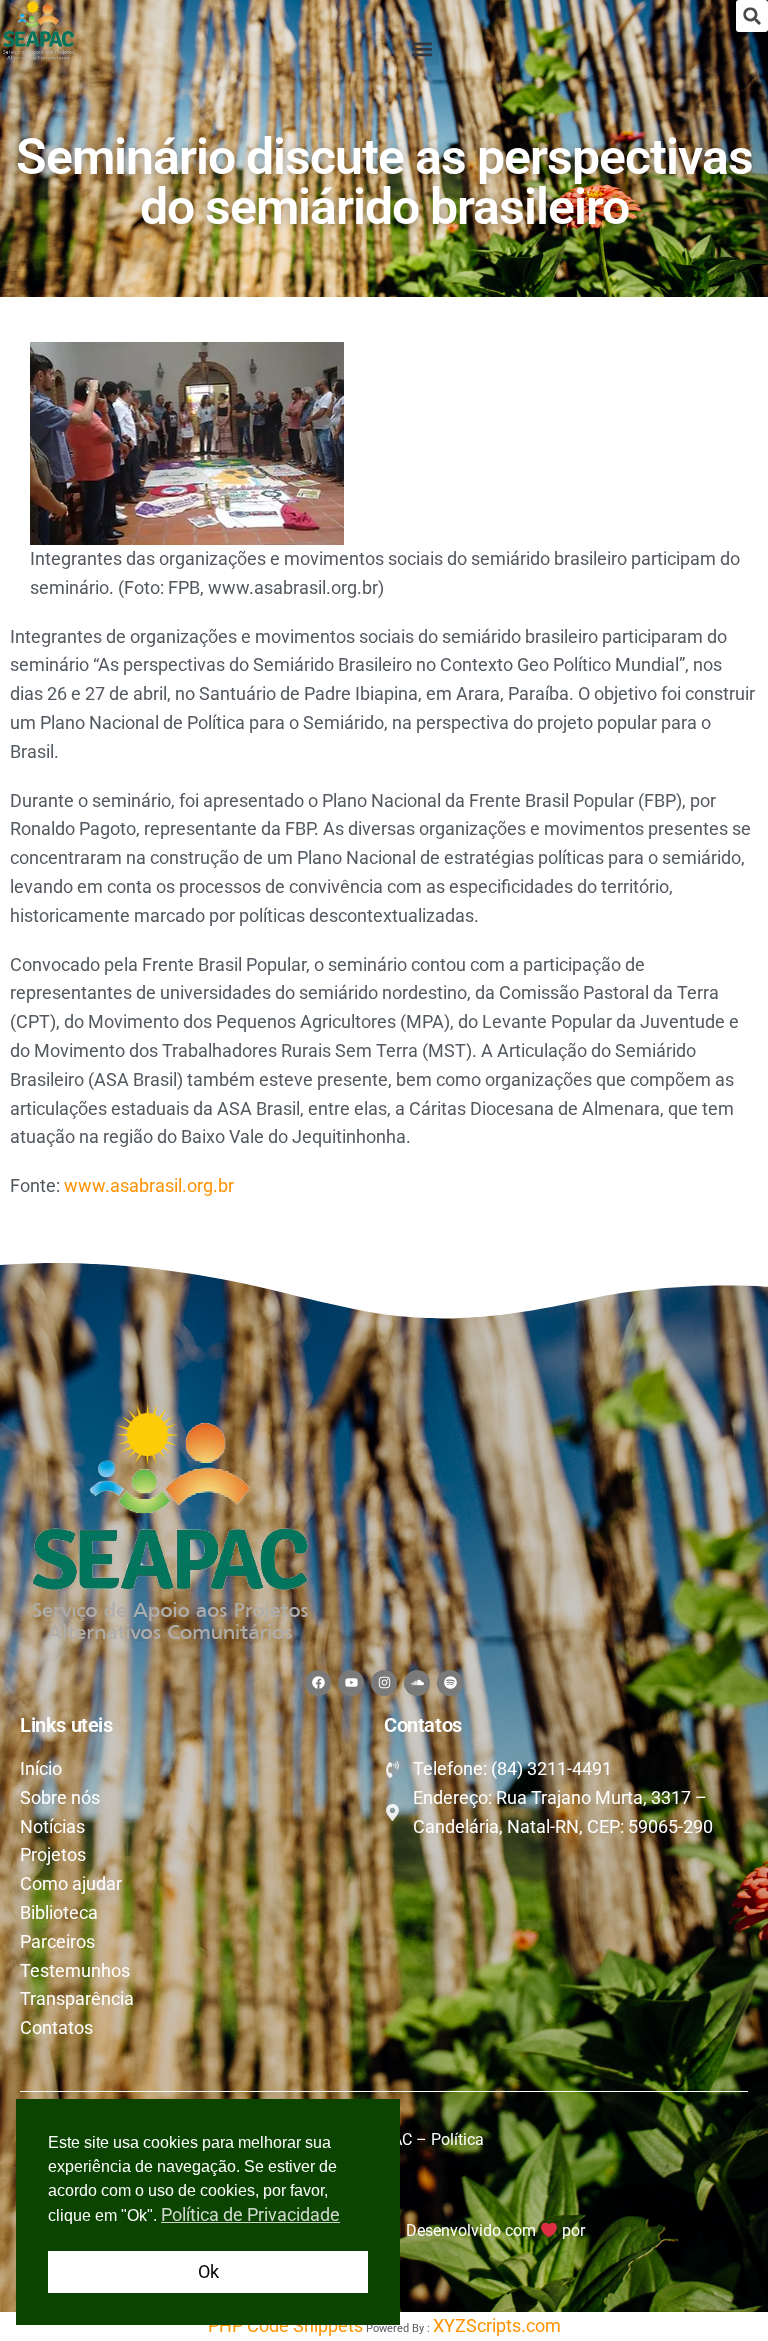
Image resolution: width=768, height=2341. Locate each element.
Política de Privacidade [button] (250, 2214)
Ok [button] (208, 2271)
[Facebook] (318, 1683)
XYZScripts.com (497, 2325)
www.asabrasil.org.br (149, 1185)
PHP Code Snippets (285, 2325)
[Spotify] (450, 1683)
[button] (752, 16)
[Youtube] (351, 1683)
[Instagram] (384, 1683)
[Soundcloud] (417, 1683)
